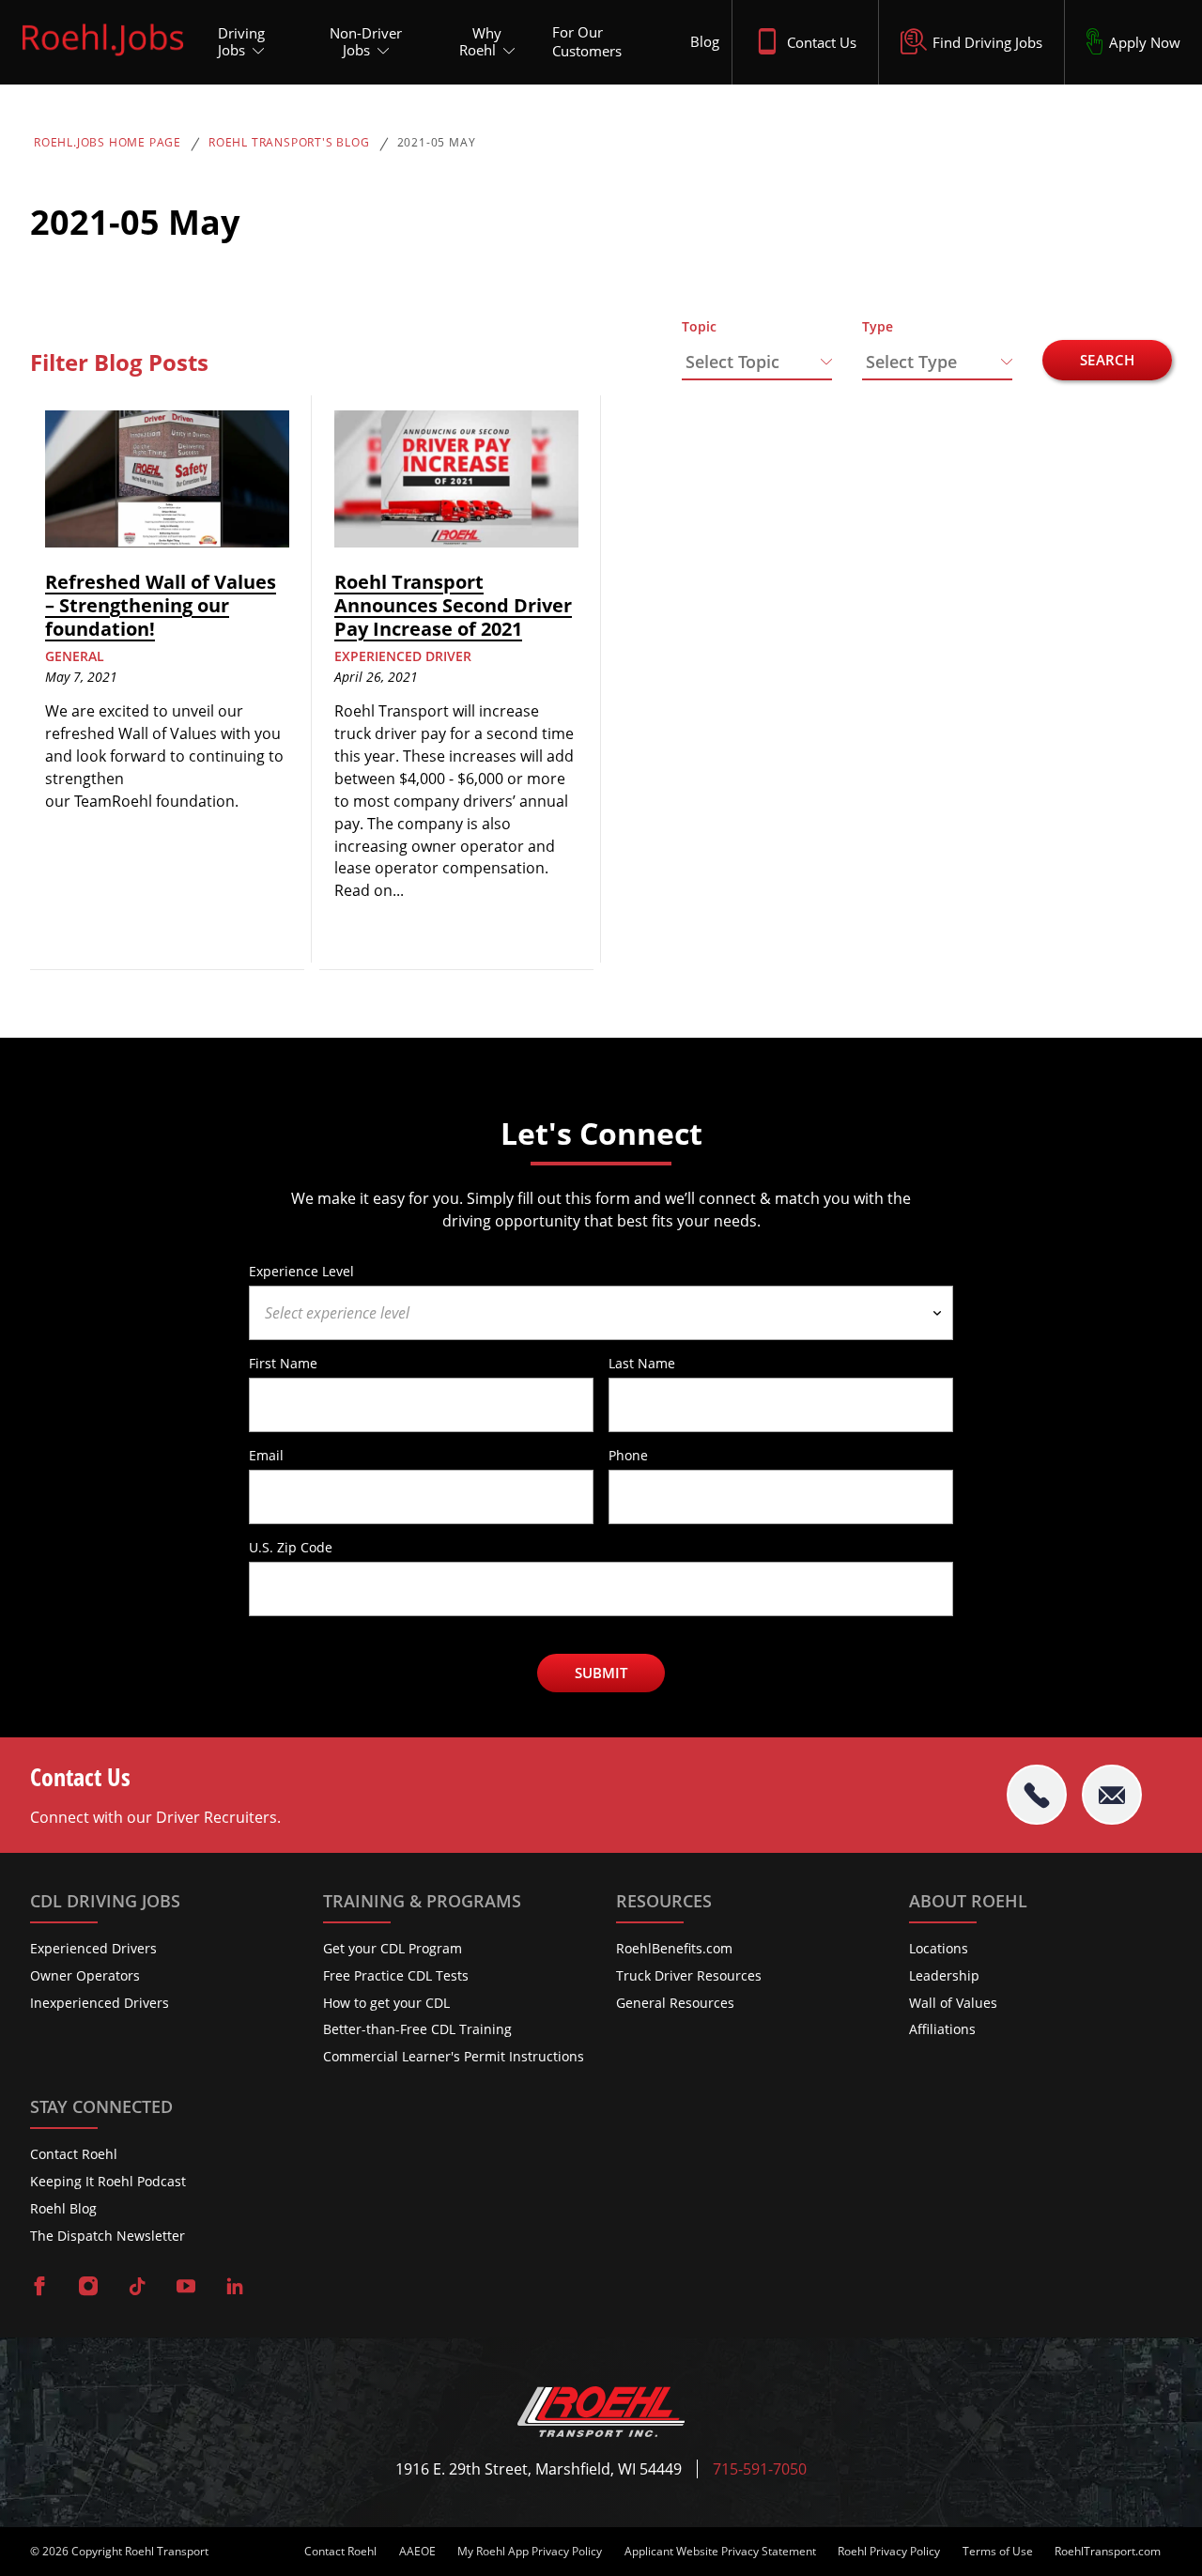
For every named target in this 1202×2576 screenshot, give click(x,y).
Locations (939, 1948)
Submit (601, 1673)
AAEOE (417, 2552)
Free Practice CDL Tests (396, 1975)
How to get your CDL (386, 2003)
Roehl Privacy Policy (889, 2552)
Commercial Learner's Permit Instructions (454, 2056)
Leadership (944, 1975)
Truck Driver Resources (689, 1975)
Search (1107, 360)
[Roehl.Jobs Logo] (103, 59)
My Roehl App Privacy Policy (530, 2552)
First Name (283, 1363)
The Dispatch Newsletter (108, 2236)
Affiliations (942, 2029)
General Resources (675, 2003)
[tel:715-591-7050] (1037, 1795)
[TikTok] (137, 2288)
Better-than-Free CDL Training (417, 2029)
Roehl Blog (63, 2208)
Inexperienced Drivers (100, 2003)
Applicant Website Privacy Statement (720, 2552)
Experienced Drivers (93, 1948)
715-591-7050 (760, 2469)
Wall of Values (953, 2003)
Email (266, 1455)
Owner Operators (85, 1975)
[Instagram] (88, 2288)
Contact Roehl (74, 2154)
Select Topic (732, 362)
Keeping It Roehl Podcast (108, 2181)
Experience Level (301, 1271)
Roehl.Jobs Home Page (108, 143)
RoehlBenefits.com (674, 1948)
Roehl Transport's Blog (289, 143)
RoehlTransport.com (1108, 2552)
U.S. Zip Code (291, 1547)
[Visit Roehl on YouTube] (186, 2288)
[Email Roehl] (1112, 1795)
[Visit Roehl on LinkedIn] (235, 2288)
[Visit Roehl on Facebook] (39, 2288)
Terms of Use (998, 2552)
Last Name (642, 1363)
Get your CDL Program (393, 1948)
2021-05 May (437, 143)
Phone (628, 1455)
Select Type (911, 362)
